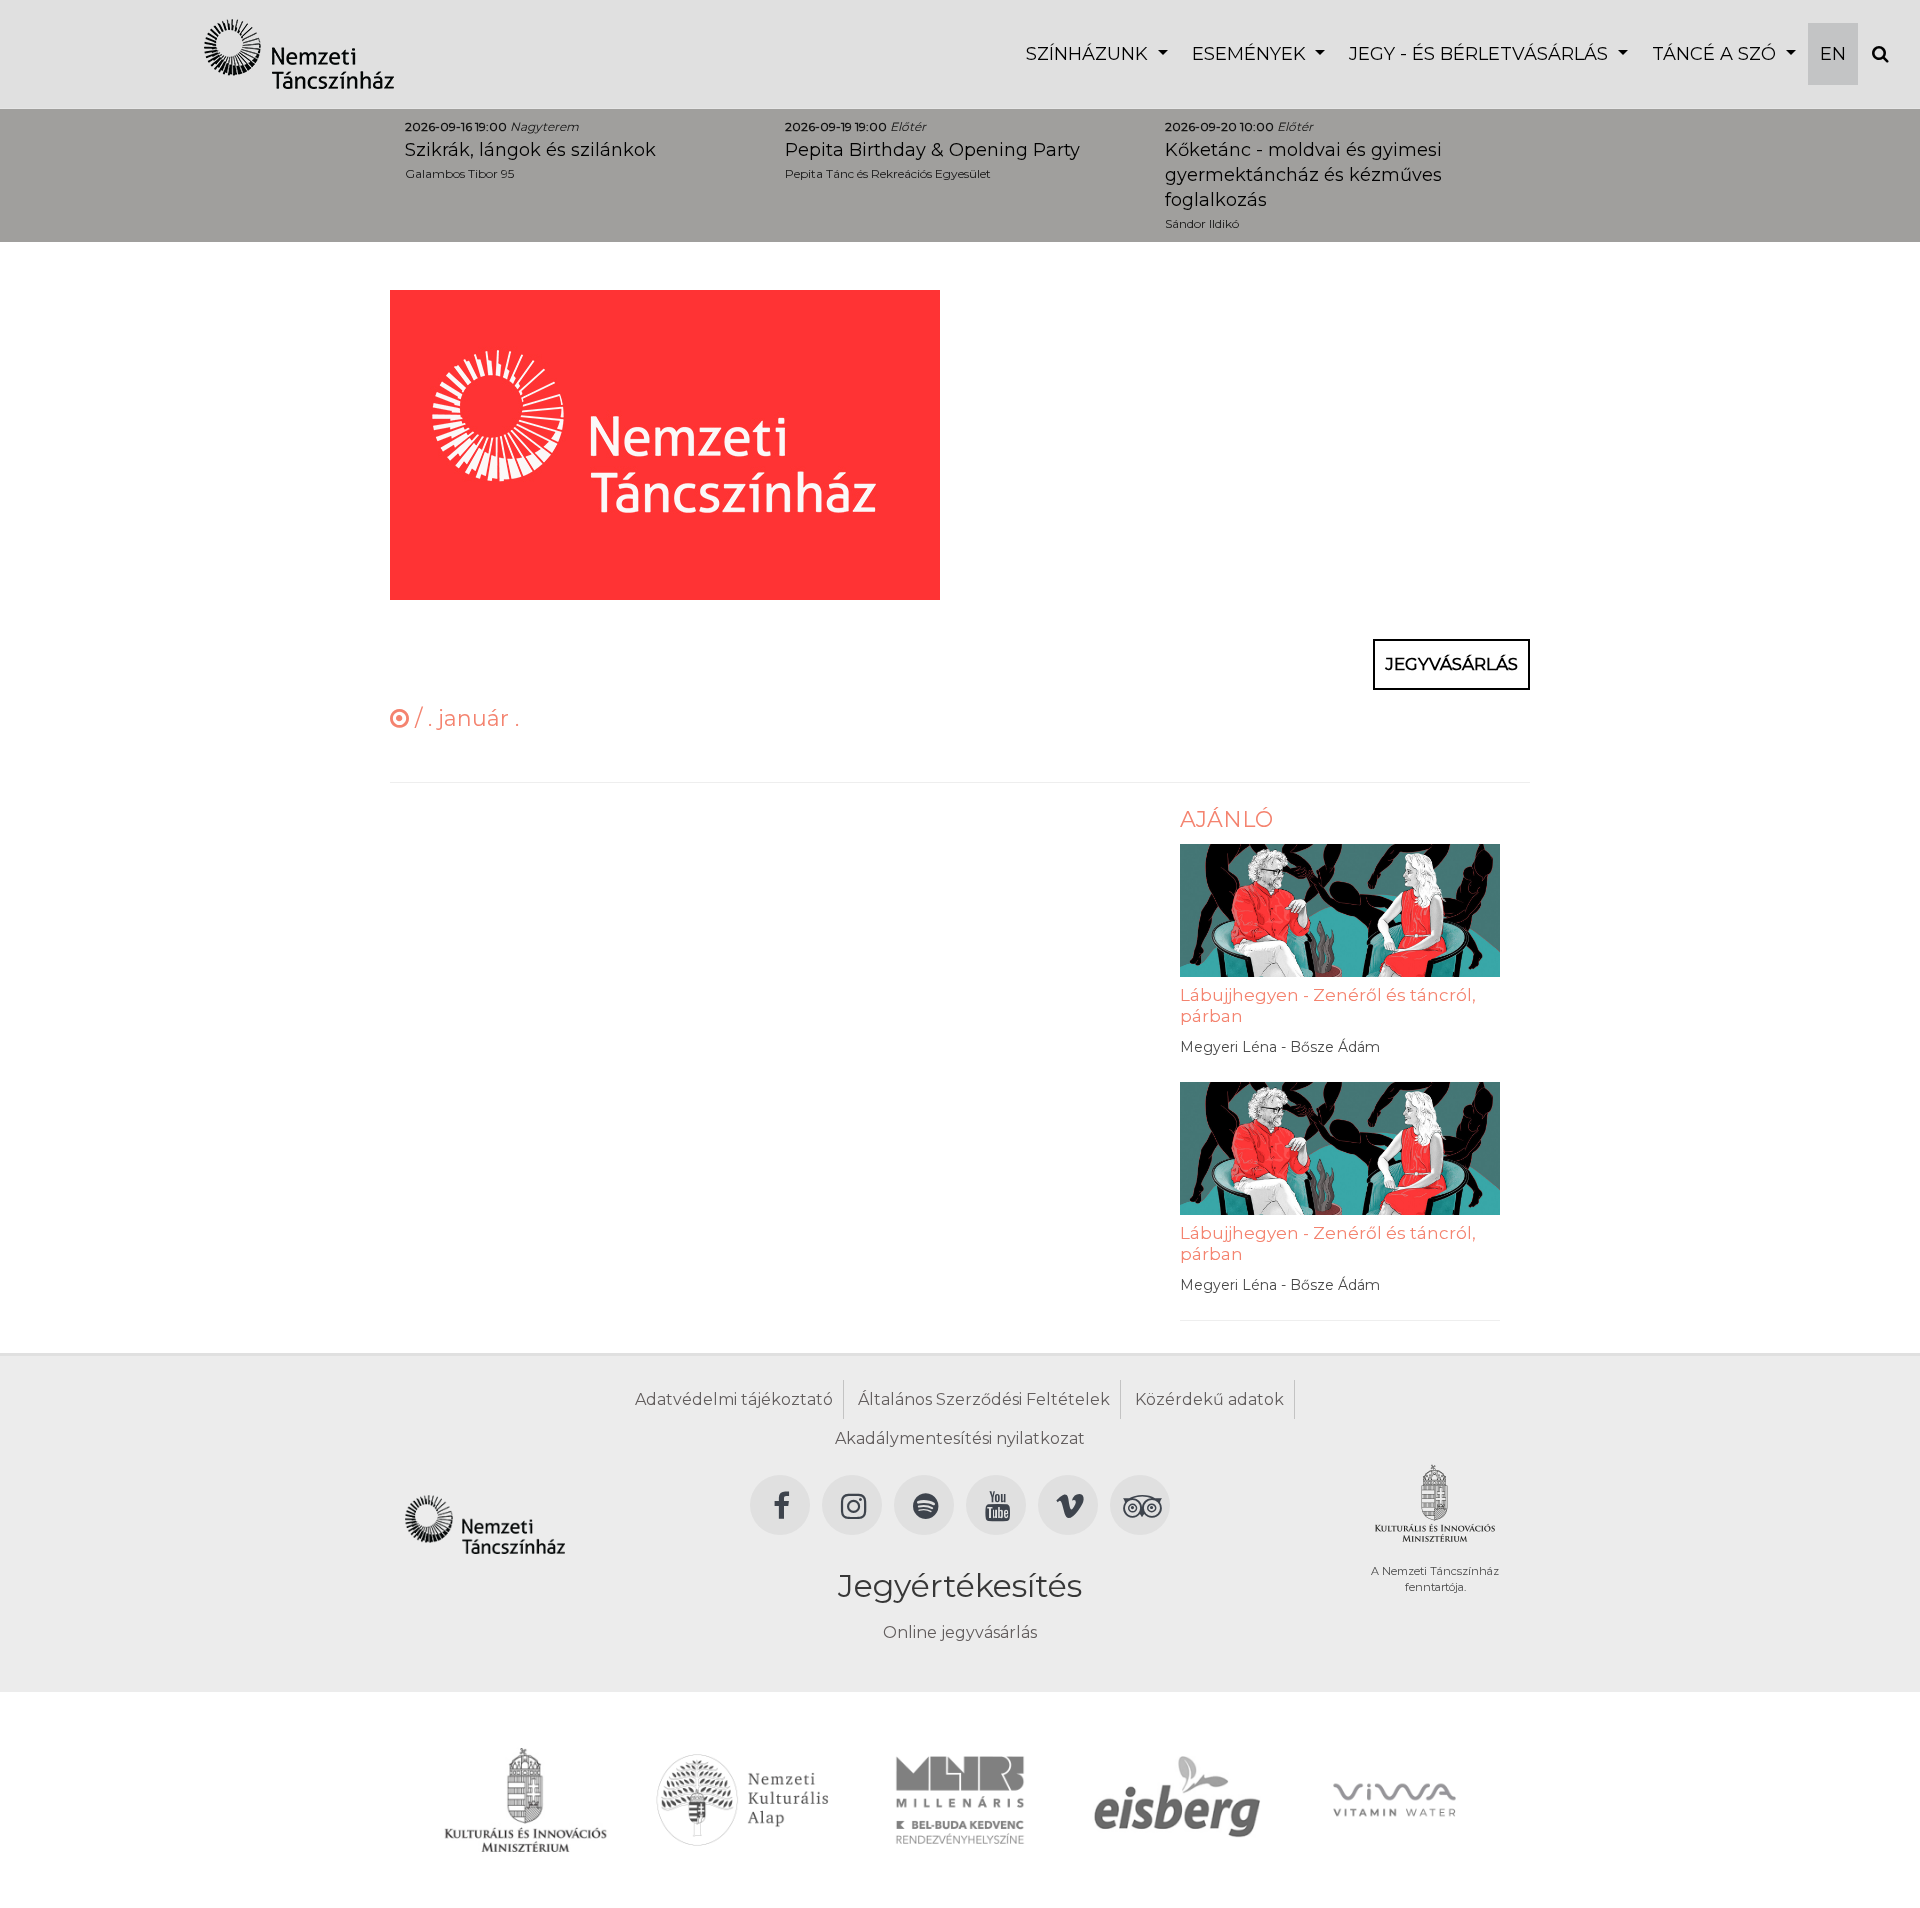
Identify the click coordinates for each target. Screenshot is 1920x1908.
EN (1833, 54)
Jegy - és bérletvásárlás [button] (1481, 54)
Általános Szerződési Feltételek (984, 1399)
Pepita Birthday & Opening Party (932, 150)
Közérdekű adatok (1209, 1399)
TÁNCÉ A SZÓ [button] (1716, 54)
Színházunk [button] (1089, 54)
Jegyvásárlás (1451, 664)
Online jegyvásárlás (960, 1632)
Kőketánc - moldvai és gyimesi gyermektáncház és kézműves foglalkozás (1303, 175)
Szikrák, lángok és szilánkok (530, 150)
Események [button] (1251, 54)
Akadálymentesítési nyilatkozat (960, 1438)
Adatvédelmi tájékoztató (734, 1399)
